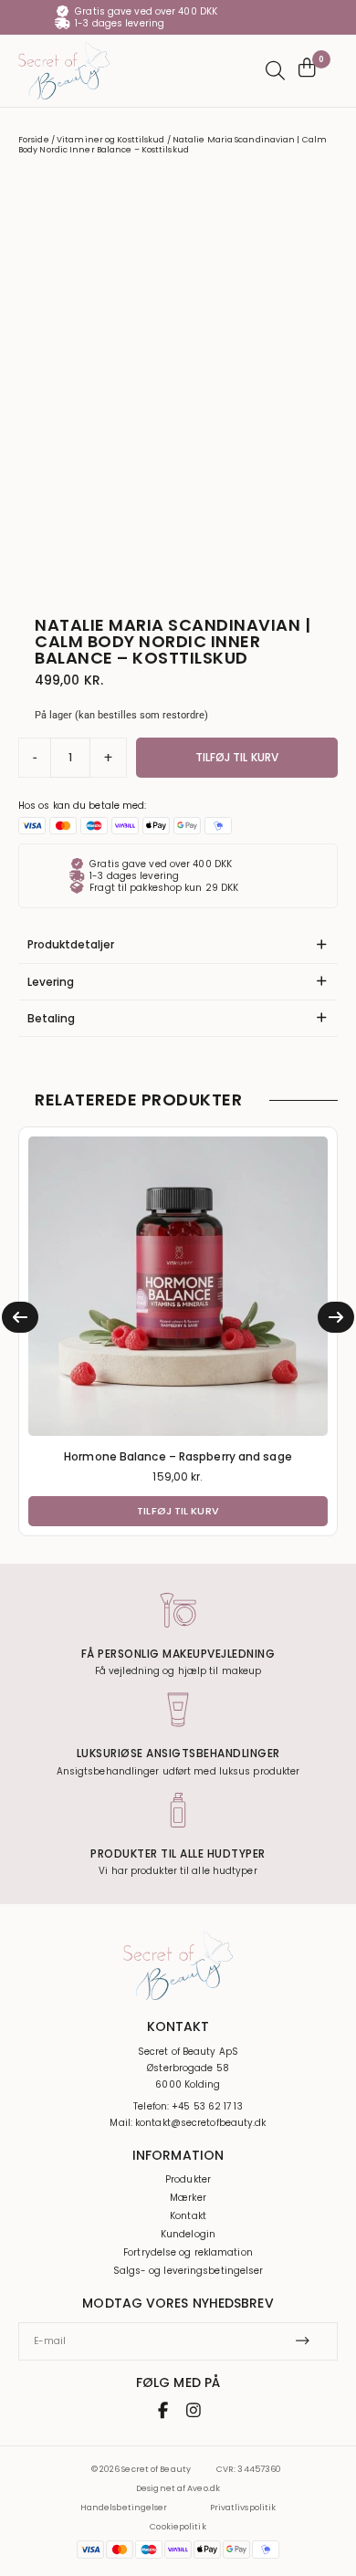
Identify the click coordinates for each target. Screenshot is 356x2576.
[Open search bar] (273, 71)
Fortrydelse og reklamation (188, 2253)
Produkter (188, 2180)
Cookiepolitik (178, 2527)
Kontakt (188, 2216)
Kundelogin (188, 2235)
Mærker (188, 2198)
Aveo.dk (204, 2488)
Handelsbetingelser (124, 2508)
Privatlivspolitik (243, 2508)
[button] (20, 1317)
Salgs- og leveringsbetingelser (188, 2271)
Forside (34, 140)
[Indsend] (309, 2341)
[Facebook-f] (163, 2410)
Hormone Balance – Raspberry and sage (178, 1456)
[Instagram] (194, 2410)
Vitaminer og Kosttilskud (110, 140)
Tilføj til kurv (237, 757)
